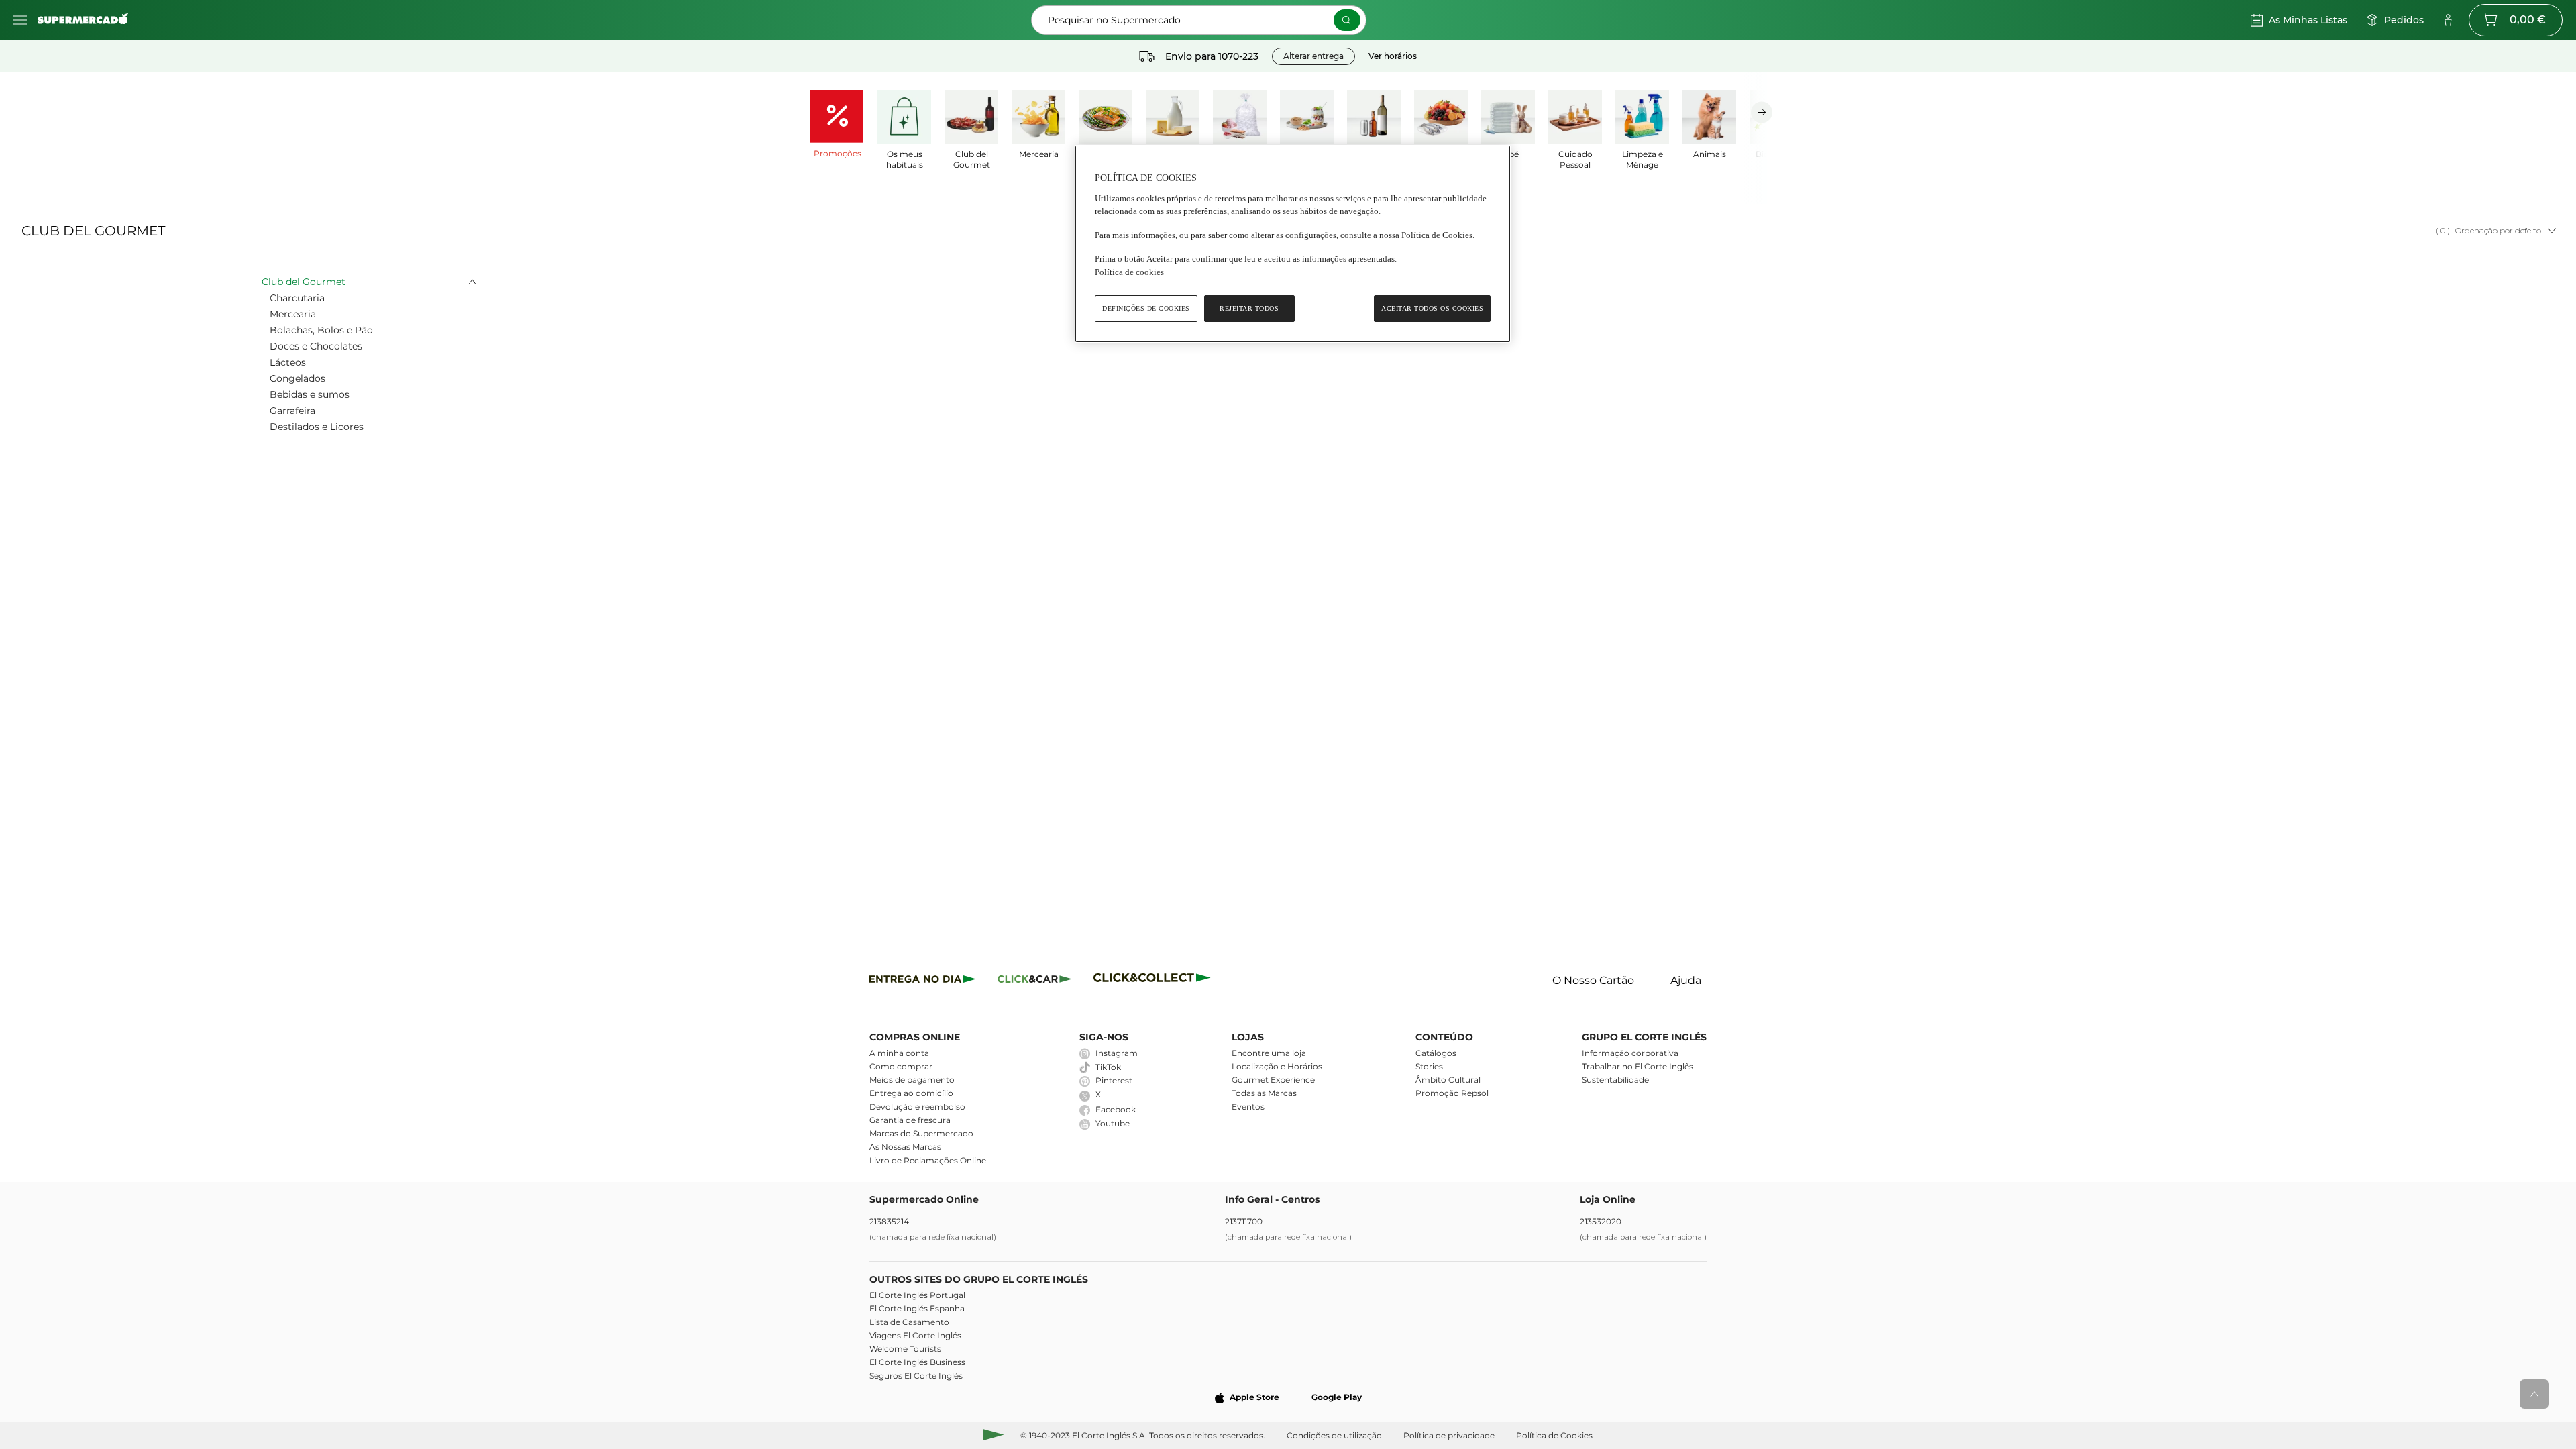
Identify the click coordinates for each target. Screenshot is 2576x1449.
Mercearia (293, 314)
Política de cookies (1129, 272)
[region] (1293, 244)
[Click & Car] (1035, 981)
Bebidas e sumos (310, 394)
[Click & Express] (923, 981)
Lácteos (288, 362)
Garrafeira (292, 411)
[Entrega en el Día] (1154, 981)
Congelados (298, 378)
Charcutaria (297, 298)
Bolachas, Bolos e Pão (321, 330)
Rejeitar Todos (1249, 308)
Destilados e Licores (317, 427)
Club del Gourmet (304, 282)
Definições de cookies (1146, 308)
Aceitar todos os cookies (1432, 308)
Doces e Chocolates (316, 346)
